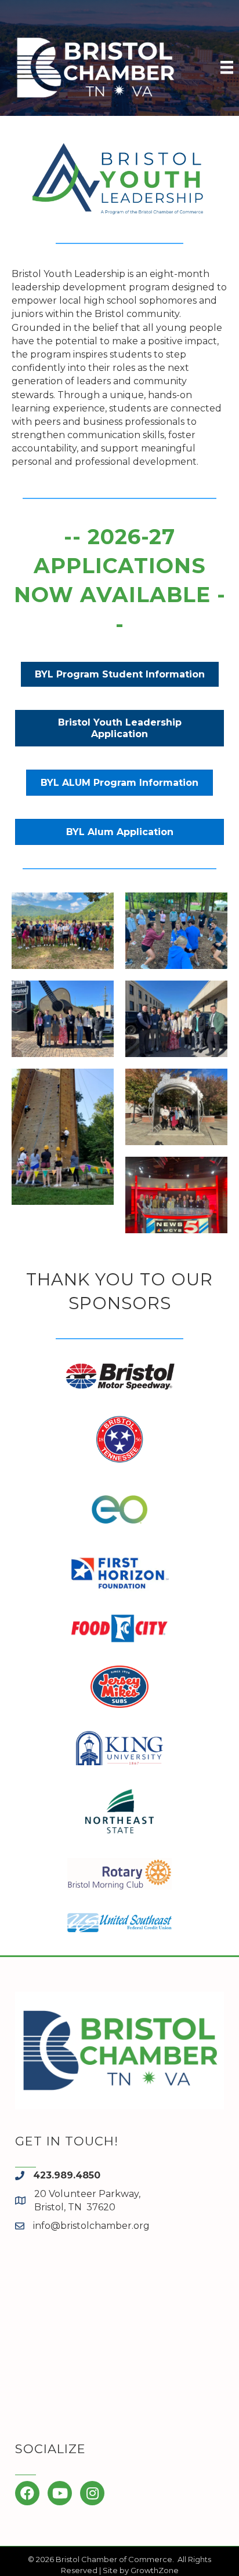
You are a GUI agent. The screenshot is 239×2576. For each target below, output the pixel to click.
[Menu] (227, 67)
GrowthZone (155, 2570)
